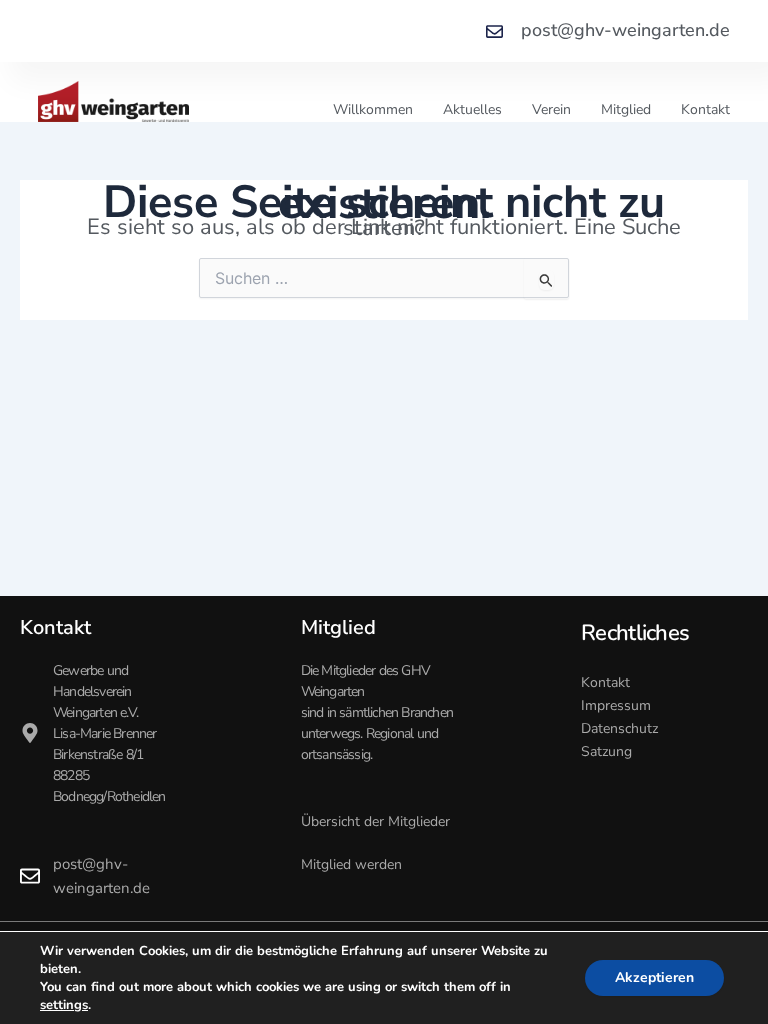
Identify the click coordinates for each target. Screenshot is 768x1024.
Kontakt (705, 109)
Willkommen (373, 109)
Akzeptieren (654, 977)
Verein (551, 109)
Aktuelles (472, 109)
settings (64, 1005)
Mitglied (626, 109)
